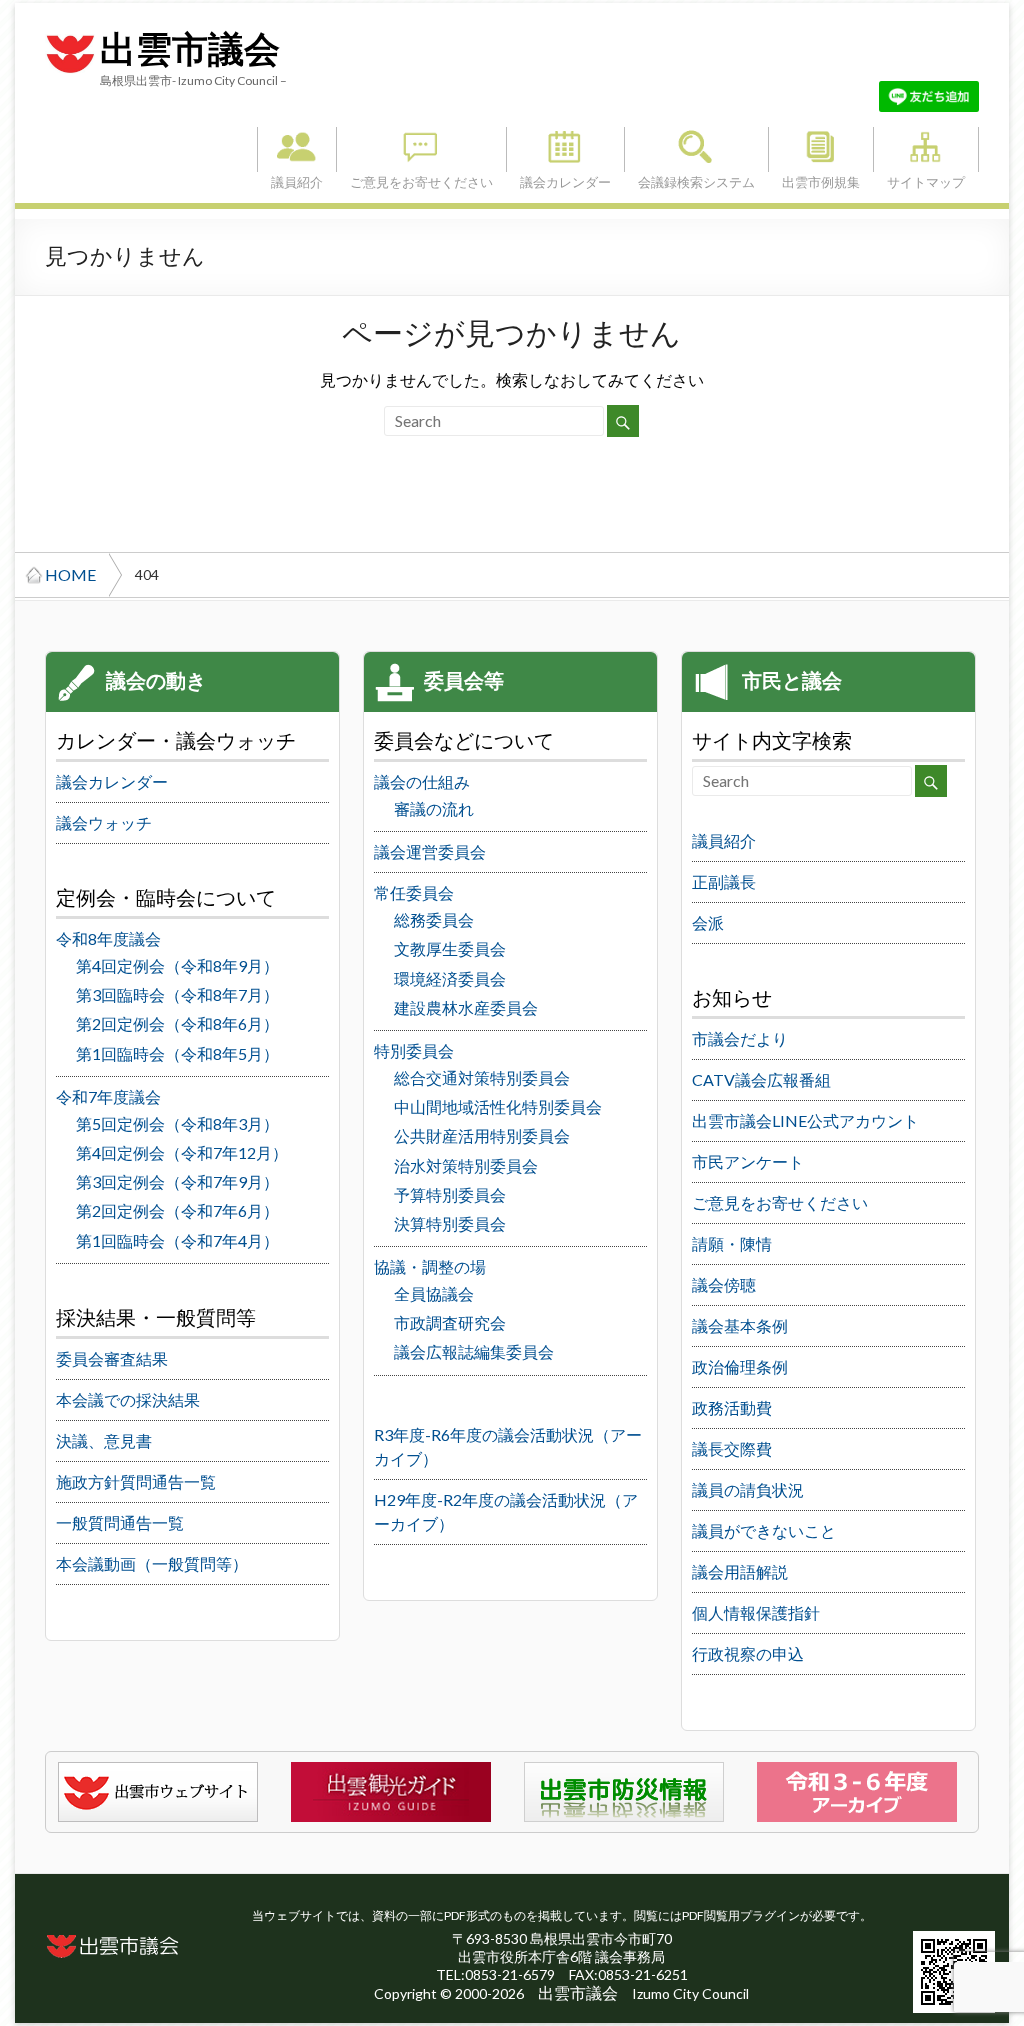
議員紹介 (297, 149)
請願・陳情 (732, 1243)
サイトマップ (926, 149)
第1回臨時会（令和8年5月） (177, 1053)
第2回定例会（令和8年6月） (177, 1023)
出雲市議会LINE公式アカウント (805, 1120)
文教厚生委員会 (450, 948)
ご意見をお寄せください (421, 149)
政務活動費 (732, 1407)
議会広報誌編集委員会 (474, 1351)
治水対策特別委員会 (466, 1165)
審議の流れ (434, 808)
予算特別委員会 (450, 1194)
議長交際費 (732, 1448)
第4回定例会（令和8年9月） (177, 965)
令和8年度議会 (108, 938)
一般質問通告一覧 (120, 1522)
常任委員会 (414, 892)
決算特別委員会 (450, 1223)
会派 (708, 922)
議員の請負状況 (748, 1489)
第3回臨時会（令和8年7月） (177, 994)
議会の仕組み (422, 781)
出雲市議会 (190, 50)
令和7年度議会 (108, 1096)
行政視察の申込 (748, 1653)
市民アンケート (748, 1161)
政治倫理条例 (740, 1366)
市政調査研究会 (450, 1322)
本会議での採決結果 (128, 1399)
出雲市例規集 (821, 149)
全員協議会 (434, 1293)
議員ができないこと (764, 1530)
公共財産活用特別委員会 (482, 1135)
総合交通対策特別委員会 (482, 1077)
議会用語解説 (740, 1571)
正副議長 (724, 881)
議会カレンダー (565, 149)
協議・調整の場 (430, 1266)
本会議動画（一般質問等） (152, 1563)
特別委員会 (414, 1050)
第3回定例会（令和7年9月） (177, 1181)
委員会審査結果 (112, 1358)
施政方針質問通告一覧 (136, 1481)
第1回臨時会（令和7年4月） (177, 1240)
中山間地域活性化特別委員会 (498, 1106)
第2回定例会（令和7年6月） (177, 1210)
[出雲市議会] (70, 33)
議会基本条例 (740, 1325)
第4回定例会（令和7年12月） (182, 1152)
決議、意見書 (104, 1440)
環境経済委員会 (450, 978)
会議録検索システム (696, 149)
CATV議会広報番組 (761, 1079)
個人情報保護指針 (756, 1612)
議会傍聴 (724, 1284)
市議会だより (740, 1038)
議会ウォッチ (104, 822)
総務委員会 (434, 919)
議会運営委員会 (430, 851)
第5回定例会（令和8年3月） (177, 1123)
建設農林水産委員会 (466, 1007)
